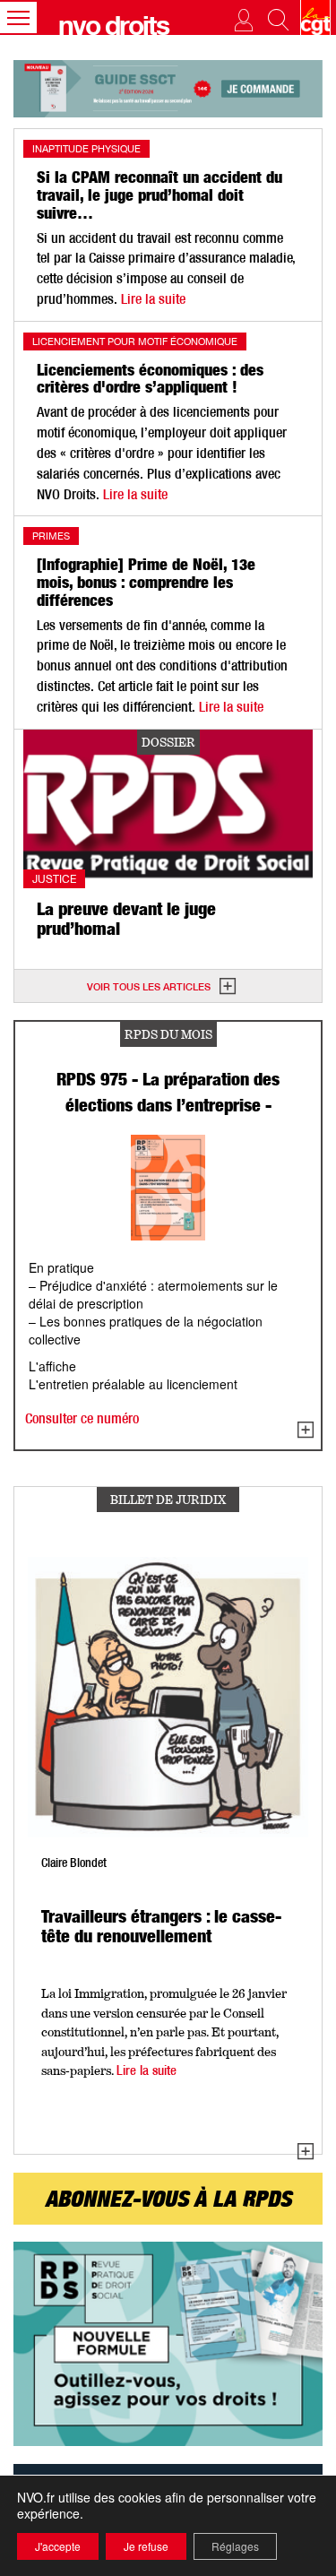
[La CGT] (315, 17)
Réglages (235, 2546)
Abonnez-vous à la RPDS (168, 2202)
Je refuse (146, 2546)
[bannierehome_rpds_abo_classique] (168, 2344)
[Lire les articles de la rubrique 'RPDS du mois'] (306, 1431)
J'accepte (58, 2546)
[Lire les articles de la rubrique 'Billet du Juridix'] (306, 2152)
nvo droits (113, 30)
